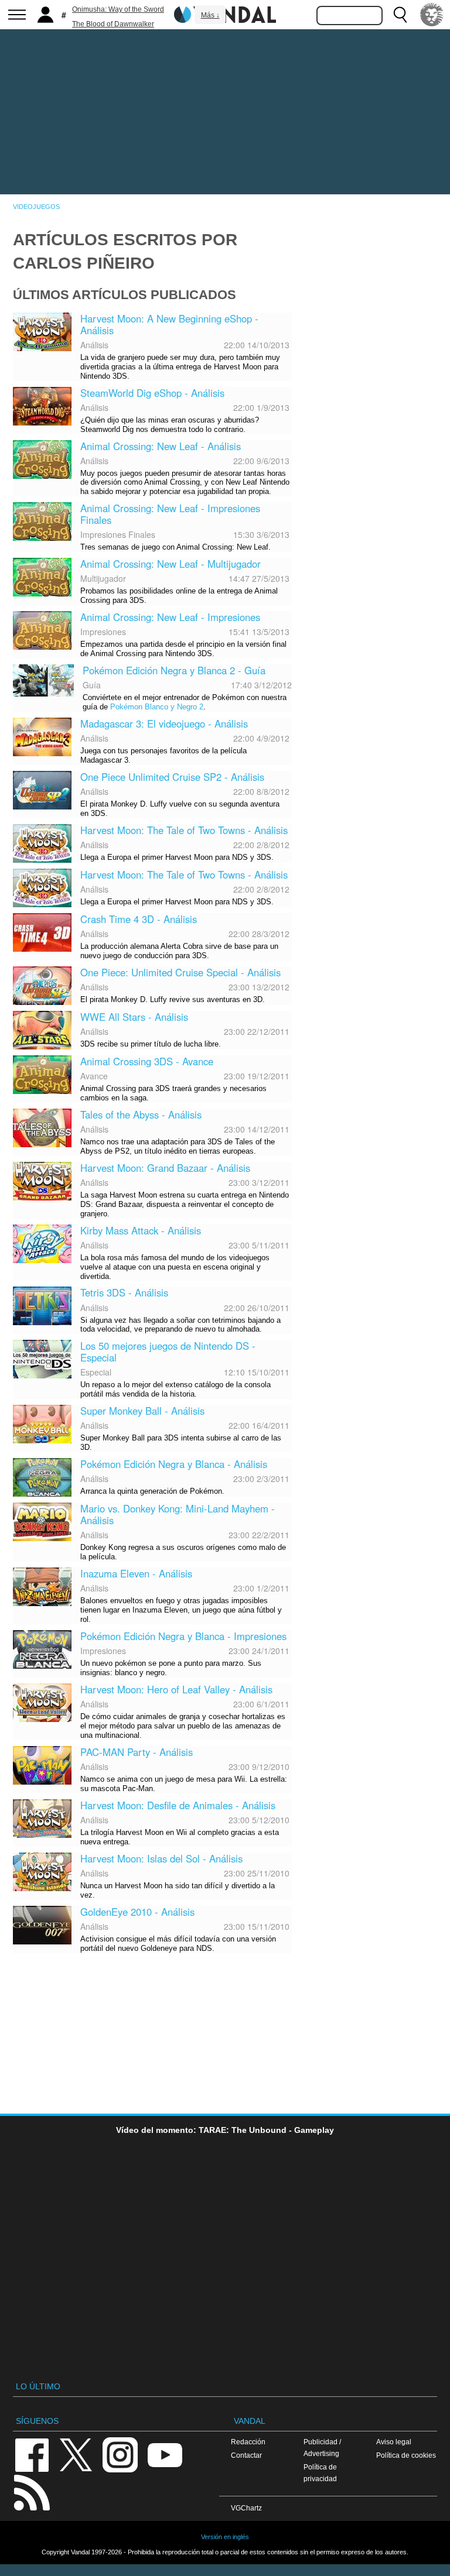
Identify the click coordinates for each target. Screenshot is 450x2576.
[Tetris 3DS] (42, 1305)
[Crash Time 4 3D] (42, 931)
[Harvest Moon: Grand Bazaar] (42, 1179)
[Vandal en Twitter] (76, 2454)
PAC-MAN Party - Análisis (137, 1752)
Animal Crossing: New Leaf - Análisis (161, 446)
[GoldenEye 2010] (42, 1923)
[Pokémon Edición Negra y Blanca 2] (43, 679)
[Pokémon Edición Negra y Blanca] (42, 1476)
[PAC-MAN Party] (42, 1764)
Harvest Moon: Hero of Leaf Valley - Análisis (176, 1689)
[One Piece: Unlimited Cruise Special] (42, 985)
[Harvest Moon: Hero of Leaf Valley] (42, 1702)
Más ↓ (210, 15)
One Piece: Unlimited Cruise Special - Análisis (180, 972)
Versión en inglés (225, 2537)
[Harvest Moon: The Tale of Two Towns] (42, 842)
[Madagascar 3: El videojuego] (42, 736)
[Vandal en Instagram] (120, 2454)
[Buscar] (400, 15)
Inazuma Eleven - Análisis (136, 1573)
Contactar (246, 2455)
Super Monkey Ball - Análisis (142, 1411)
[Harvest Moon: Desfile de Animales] (42, 1817)
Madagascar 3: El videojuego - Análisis (164, 723)
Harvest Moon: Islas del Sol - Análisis (161, 1858)
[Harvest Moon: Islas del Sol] (42, 1870)
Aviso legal (394, 2442)
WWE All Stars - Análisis (134, 1017)
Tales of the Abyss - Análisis (141, 1114)
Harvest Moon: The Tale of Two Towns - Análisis (184, 830)
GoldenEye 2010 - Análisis (137, 1912)
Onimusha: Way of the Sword (118, 9)
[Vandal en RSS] (32, 2491)
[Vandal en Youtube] (165, 2454)
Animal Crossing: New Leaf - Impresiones (170, 617)
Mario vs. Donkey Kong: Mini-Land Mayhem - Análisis (178, 1514)
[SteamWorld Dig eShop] (42, 404)
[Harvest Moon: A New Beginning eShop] (42, 330)
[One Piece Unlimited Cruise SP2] (42, 789)
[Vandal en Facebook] (32, 2454)
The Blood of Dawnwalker (113, 24)
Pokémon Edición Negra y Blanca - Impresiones (183, 1636)
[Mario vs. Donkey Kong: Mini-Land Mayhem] (42, 1521)
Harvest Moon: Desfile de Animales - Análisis (178, 1805)
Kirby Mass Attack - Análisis (141, 1230)
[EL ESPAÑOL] (432, 15)
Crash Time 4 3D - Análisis (139, 919)
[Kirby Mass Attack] (42, 1242)
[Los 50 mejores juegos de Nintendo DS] (42, 1358)
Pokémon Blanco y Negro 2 (157, 707)
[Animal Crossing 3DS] (42, 1073)
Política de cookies (406, 2455)
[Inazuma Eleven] (42, 1586)
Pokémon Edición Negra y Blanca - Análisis (174, 1464)
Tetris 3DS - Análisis (124, 1292)
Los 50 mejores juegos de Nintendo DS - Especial (168, 1352)
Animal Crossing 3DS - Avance (147, 1061)
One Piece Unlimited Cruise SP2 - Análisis (172, 777)
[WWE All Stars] (42, 1029)
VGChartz (246, 2508)
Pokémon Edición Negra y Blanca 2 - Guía (174, 670)
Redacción (248, 2442)
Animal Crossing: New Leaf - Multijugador (171, 564)
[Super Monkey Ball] (42, 1423)
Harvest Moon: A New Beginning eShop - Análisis (169, 324)
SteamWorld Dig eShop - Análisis (152, 393)
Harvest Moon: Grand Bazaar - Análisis (165, 1168)
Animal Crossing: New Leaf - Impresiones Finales (170, 514)
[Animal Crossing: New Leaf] (42, 458)
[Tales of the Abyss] (42, 1126)
